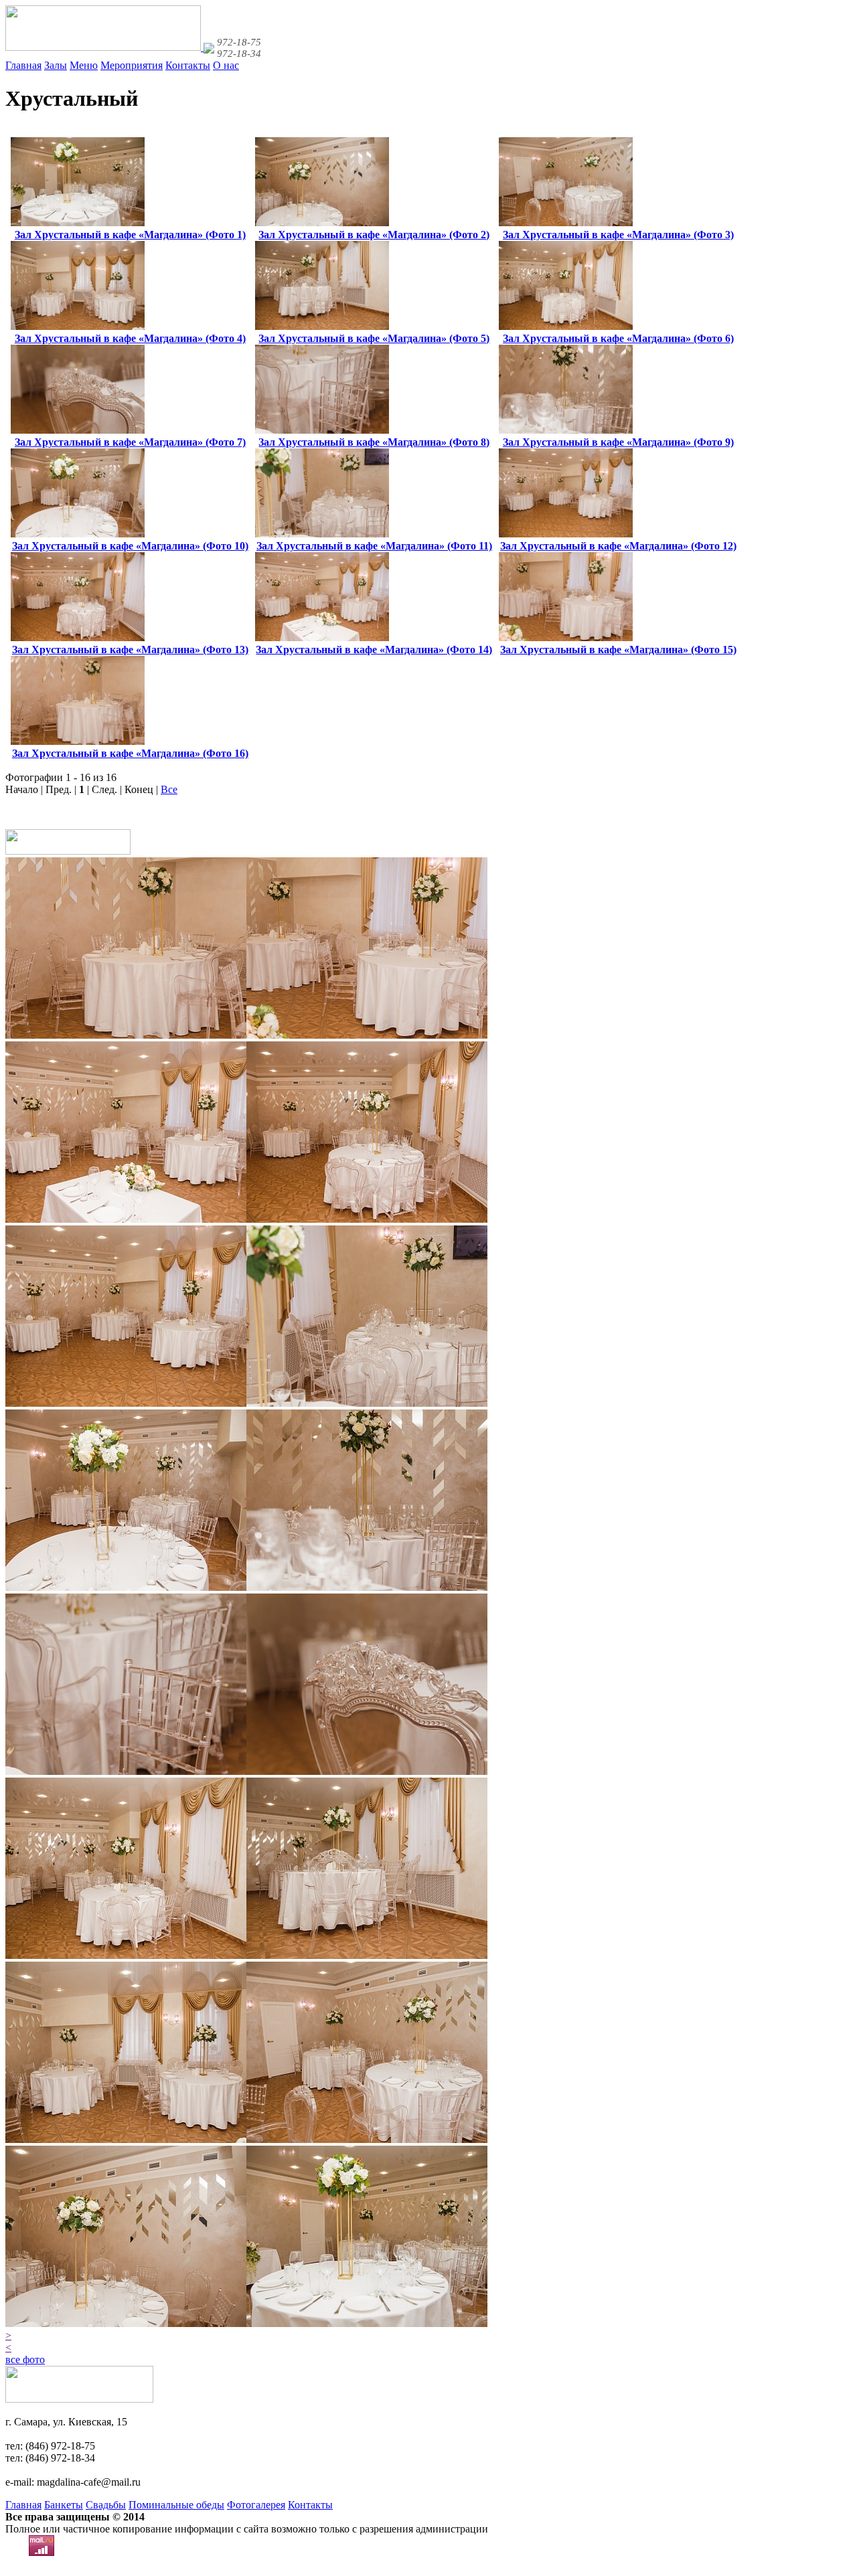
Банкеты (64, 2505)
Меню (84, 65)
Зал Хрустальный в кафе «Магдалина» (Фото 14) (374, 650)
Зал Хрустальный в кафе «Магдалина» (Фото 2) (374, 235)
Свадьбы (106, 2505)
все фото (25, 2359)
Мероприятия (132, 65)
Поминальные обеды (176, 2505)
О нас (226, 65)
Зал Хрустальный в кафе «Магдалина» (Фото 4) (130, 338)
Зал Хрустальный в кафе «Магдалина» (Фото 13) (130, 650)
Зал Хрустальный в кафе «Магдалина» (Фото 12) (618, 546)
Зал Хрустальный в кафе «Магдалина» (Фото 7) (130, 442)
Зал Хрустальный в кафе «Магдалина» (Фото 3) (618, 235)
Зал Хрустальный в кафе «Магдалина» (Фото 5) (374, 338)
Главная (23, 65)
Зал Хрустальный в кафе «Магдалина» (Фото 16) (130, 753)
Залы (56, 65)
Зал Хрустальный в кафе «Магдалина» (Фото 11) (374, 546)
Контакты (188, 65)
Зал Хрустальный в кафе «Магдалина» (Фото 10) (130, 546)
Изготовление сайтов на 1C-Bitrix (82, 2564)
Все (169, 789)
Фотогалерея (256, 2505)
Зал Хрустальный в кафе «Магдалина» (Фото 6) (618, 338)
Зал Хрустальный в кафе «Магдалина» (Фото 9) (618, 442)
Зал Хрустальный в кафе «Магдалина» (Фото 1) (130, 235)
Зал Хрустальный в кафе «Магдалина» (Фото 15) (618, 650)
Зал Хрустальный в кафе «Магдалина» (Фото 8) (374, 442)
